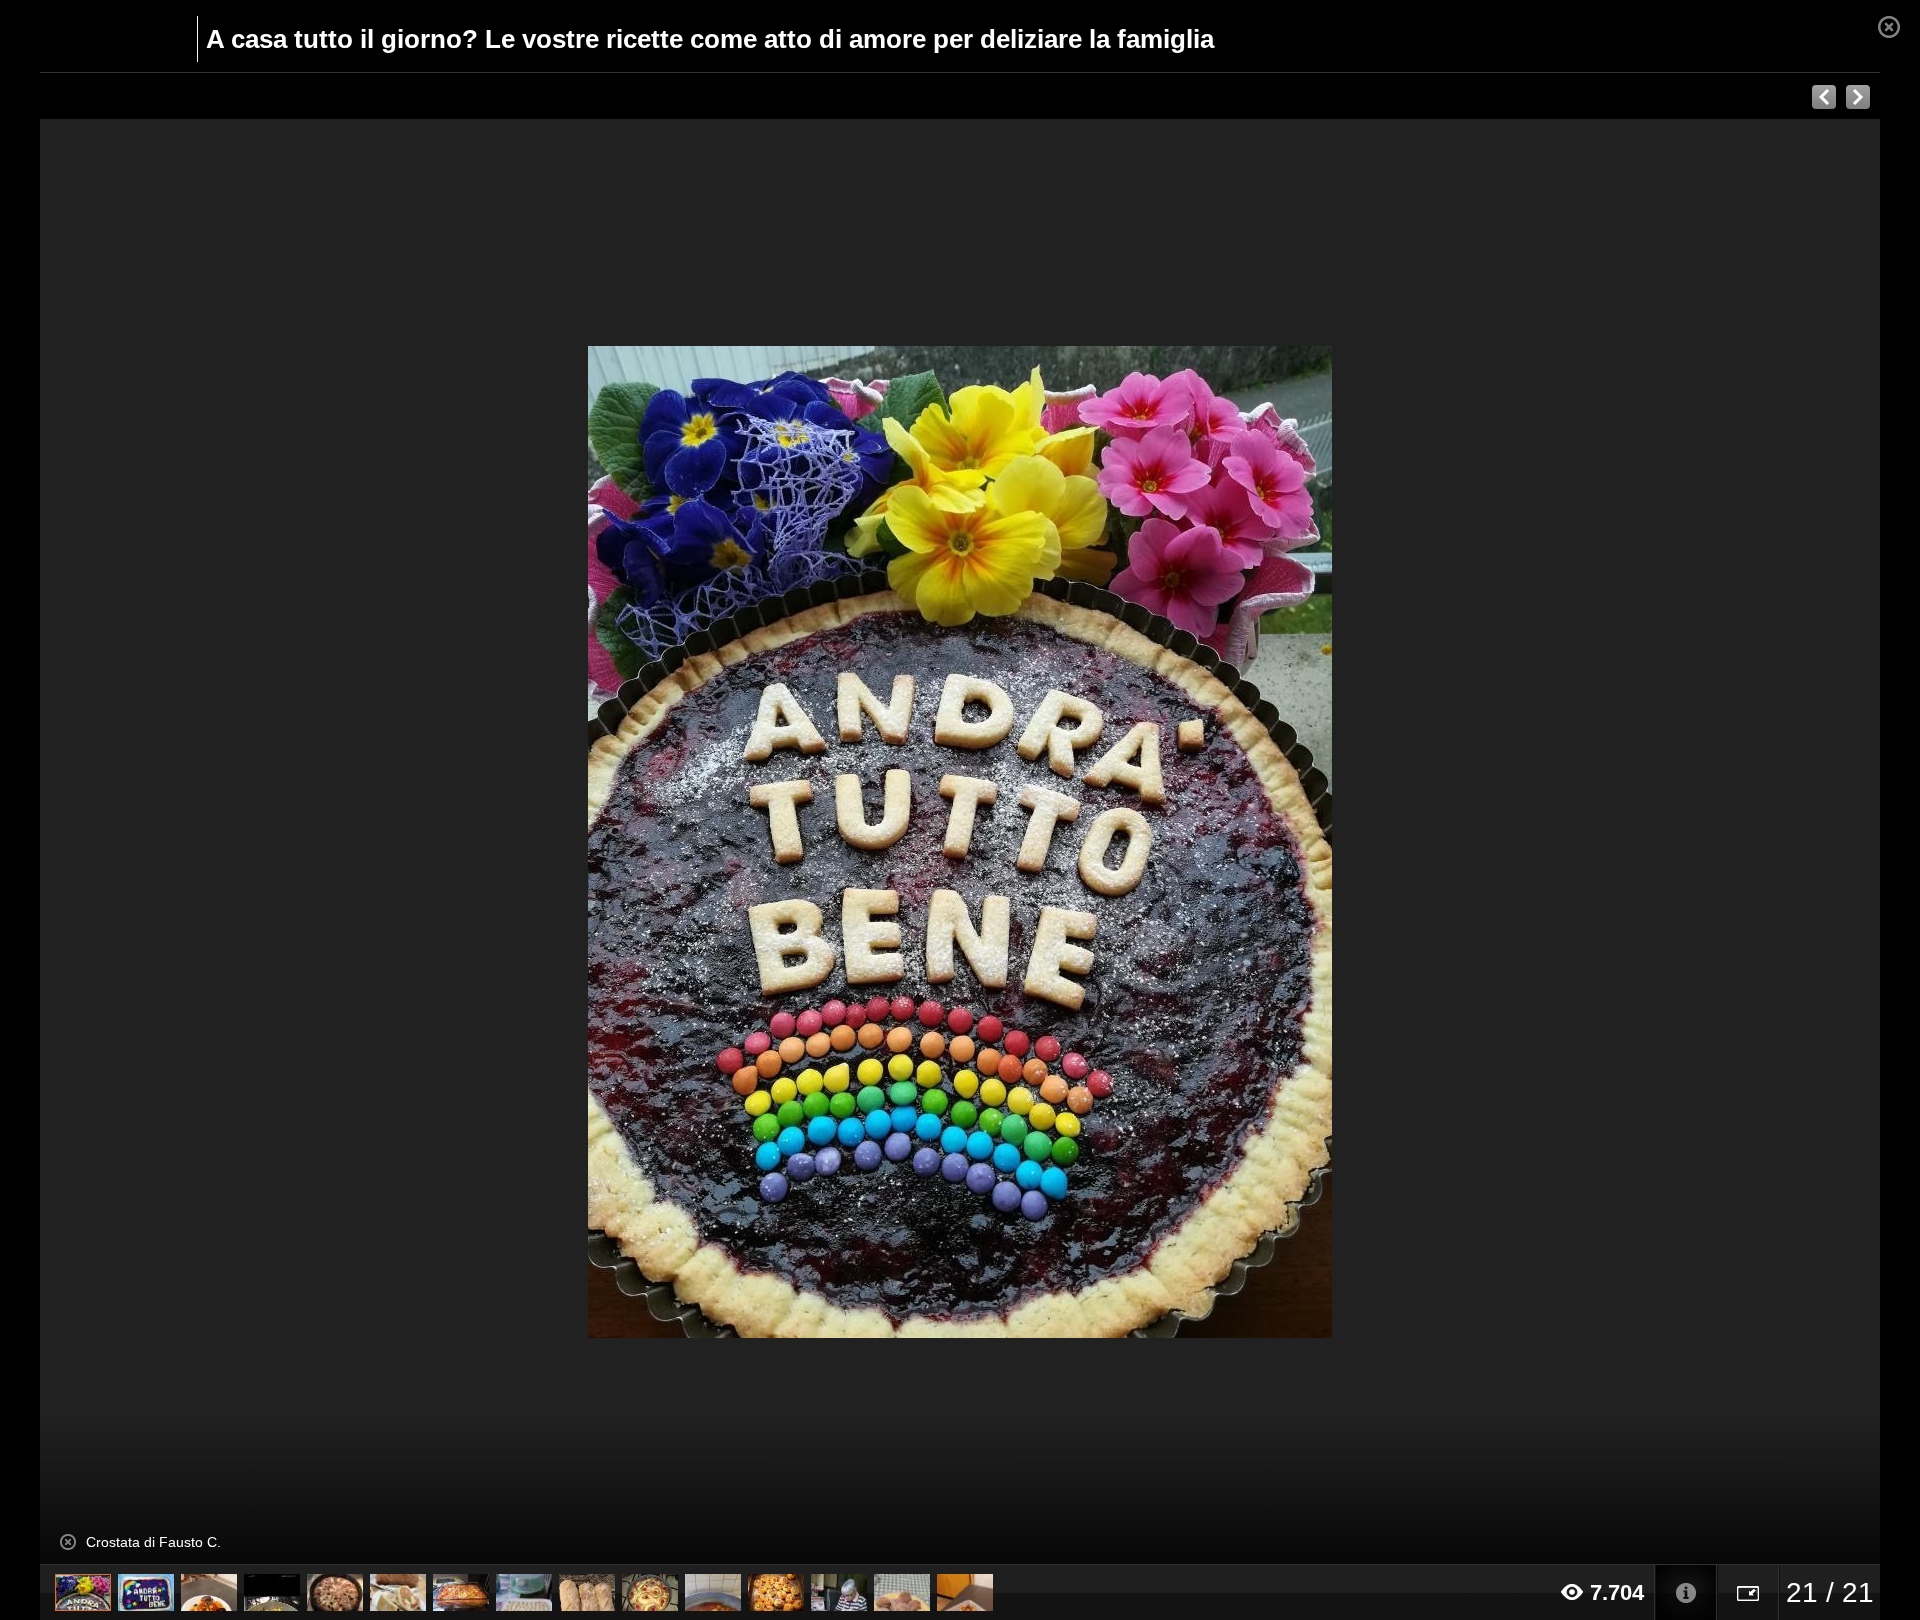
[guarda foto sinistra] (224, 842)
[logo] (88, 37)
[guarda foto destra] (1144, 842)
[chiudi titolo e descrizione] (68, 1542)
